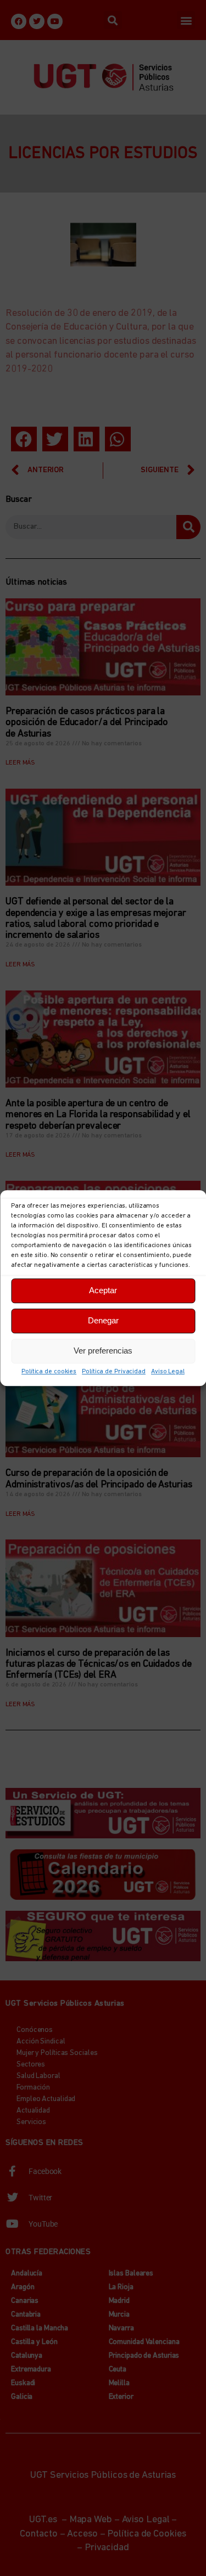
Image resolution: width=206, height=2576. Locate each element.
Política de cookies (49, 1372)
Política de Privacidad (114, 1372)
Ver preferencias (103, 1351)
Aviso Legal (168, 1372)
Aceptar (103, 1290)
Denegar (103, 1320)
